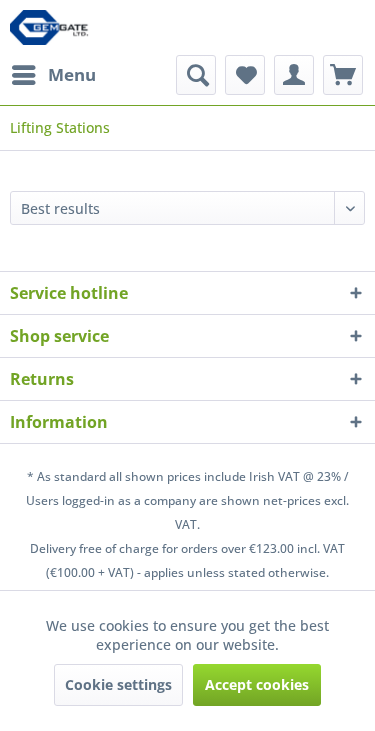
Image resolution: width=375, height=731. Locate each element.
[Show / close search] (196, 75)
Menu (72, 74)
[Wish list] (245, 75)
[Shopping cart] (343, 75)
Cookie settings (118, 684)
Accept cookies (257, 684)
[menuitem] (53, 75)
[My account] (294, 75)
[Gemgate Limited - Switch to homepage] (53, 27)
